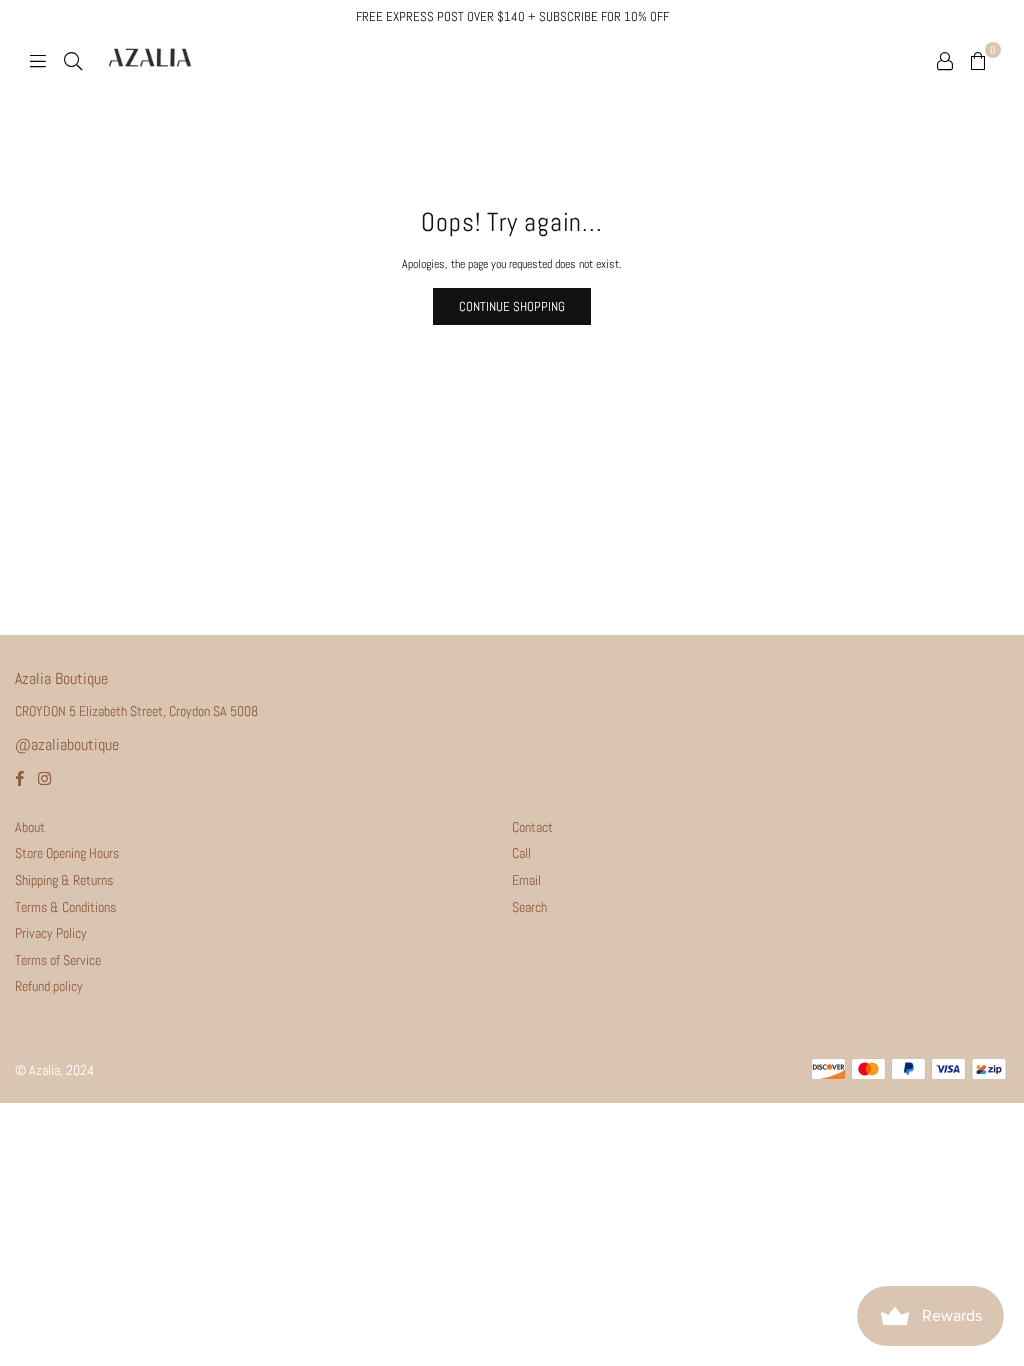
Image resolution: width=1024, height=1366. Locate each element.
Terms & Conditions (65, 907)
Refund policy (49, 986)
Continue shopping (512, 306)
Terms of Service (58, 960)
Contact (532, 827)
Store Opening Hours (67, 853)
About (30, 827)
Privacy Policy (51, 933)
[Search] (73, 60)
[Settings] (945, 60)
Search (529, 907)
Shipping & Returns (64, 880)
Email (526, 880)
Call (521, 853)
